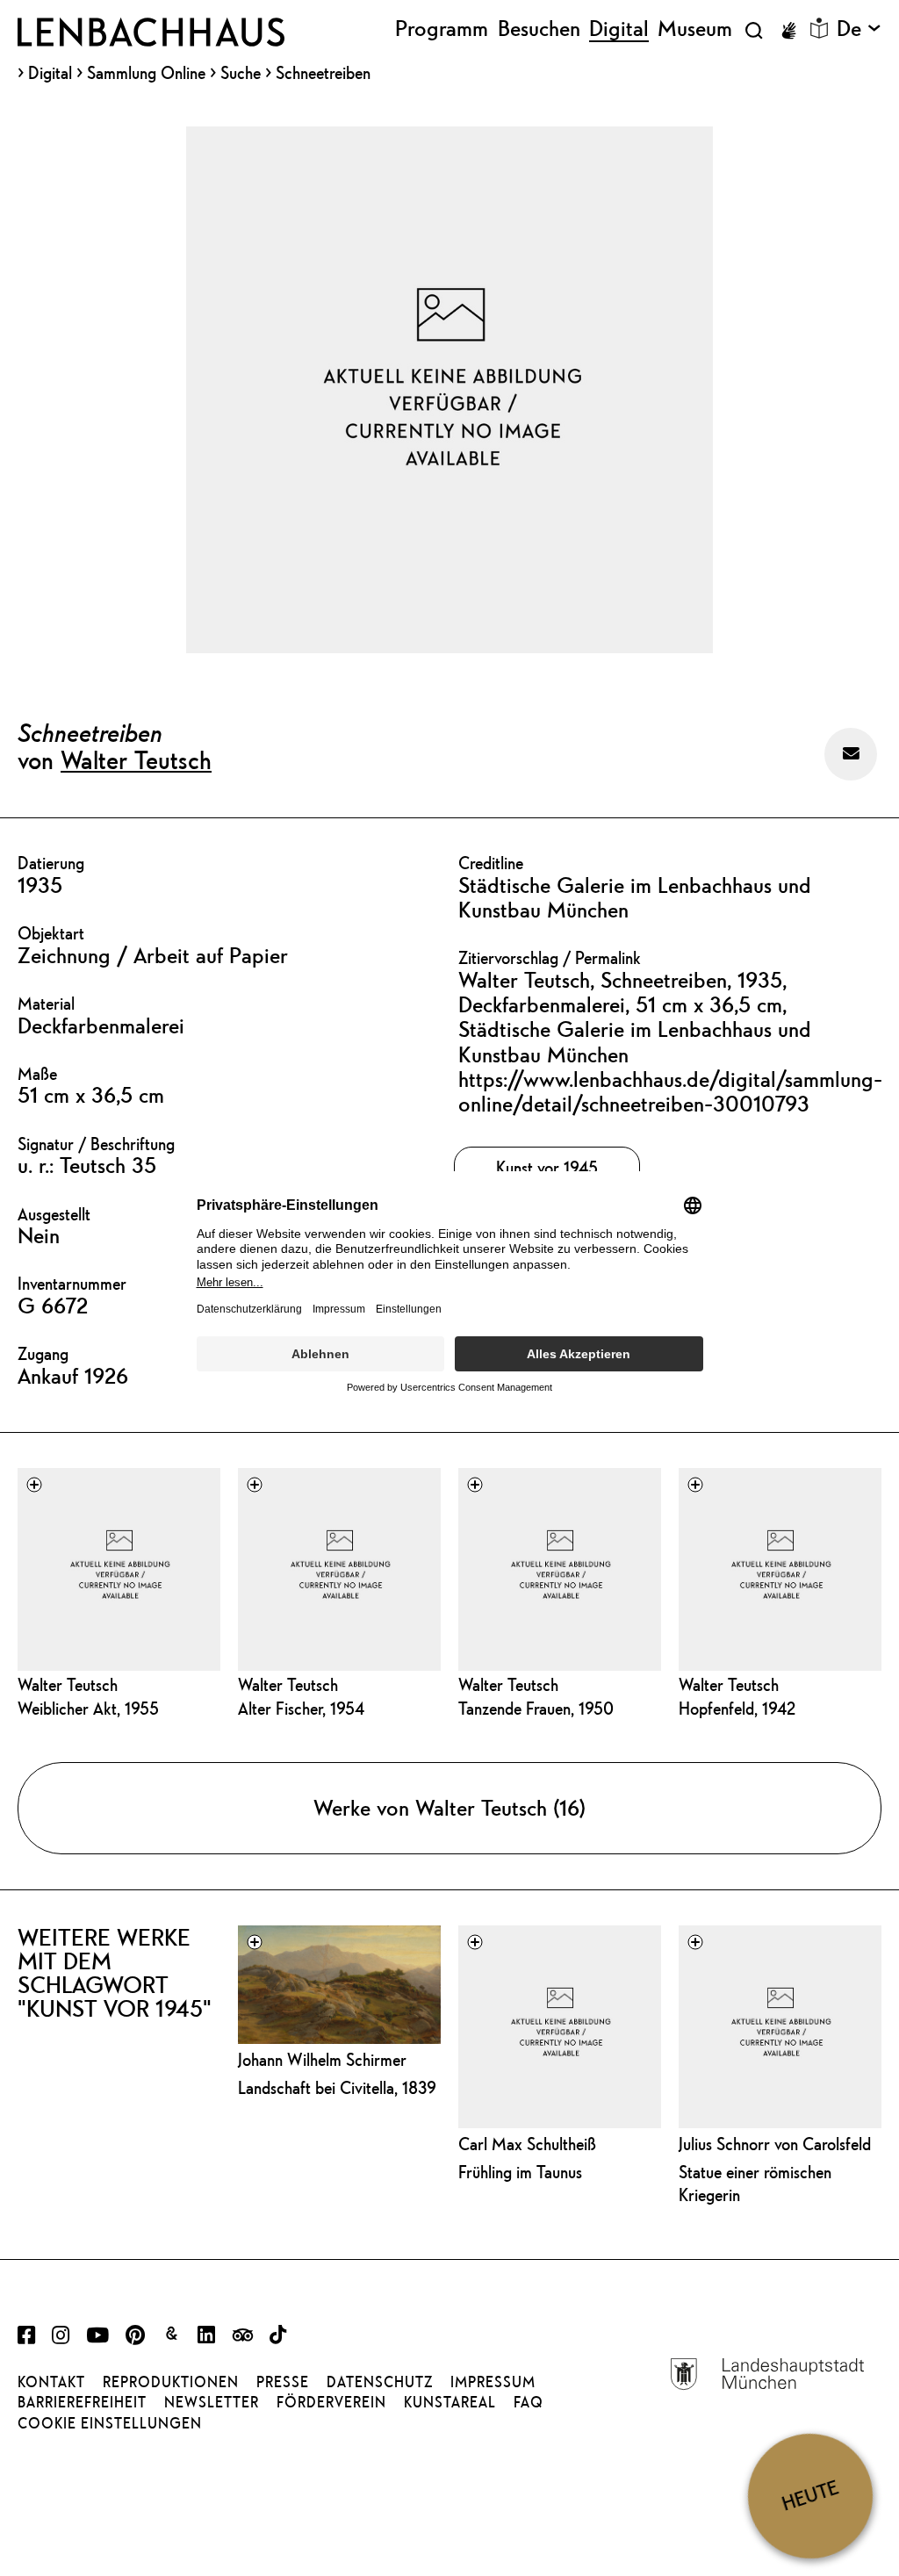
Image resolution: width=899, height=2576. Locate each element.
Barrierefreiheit (82, 2402)
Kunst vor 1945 (547, 1167)
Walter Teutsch (136, 759)
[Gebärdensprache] (788, 31)
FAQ (529, 2402)
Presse (283, 2382)
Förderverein (331, 2402)
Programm (442, 29)
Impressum (493, 2382)
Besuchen (539, 29)
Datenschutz (380, 2382)
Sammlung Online (146, 73)
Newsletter (212, 2402)
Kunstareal (450, 2402)
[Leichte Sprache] (819, 28)
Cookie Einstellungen (110, 2423)
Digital (50, 73)
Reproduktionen (171, 2382)
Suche (241, 72)
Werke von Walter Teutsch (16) (449, 1808)
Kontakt (51, 2382)
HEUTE (810, 2496)
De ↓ (859, 29)
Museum (695, 29)
